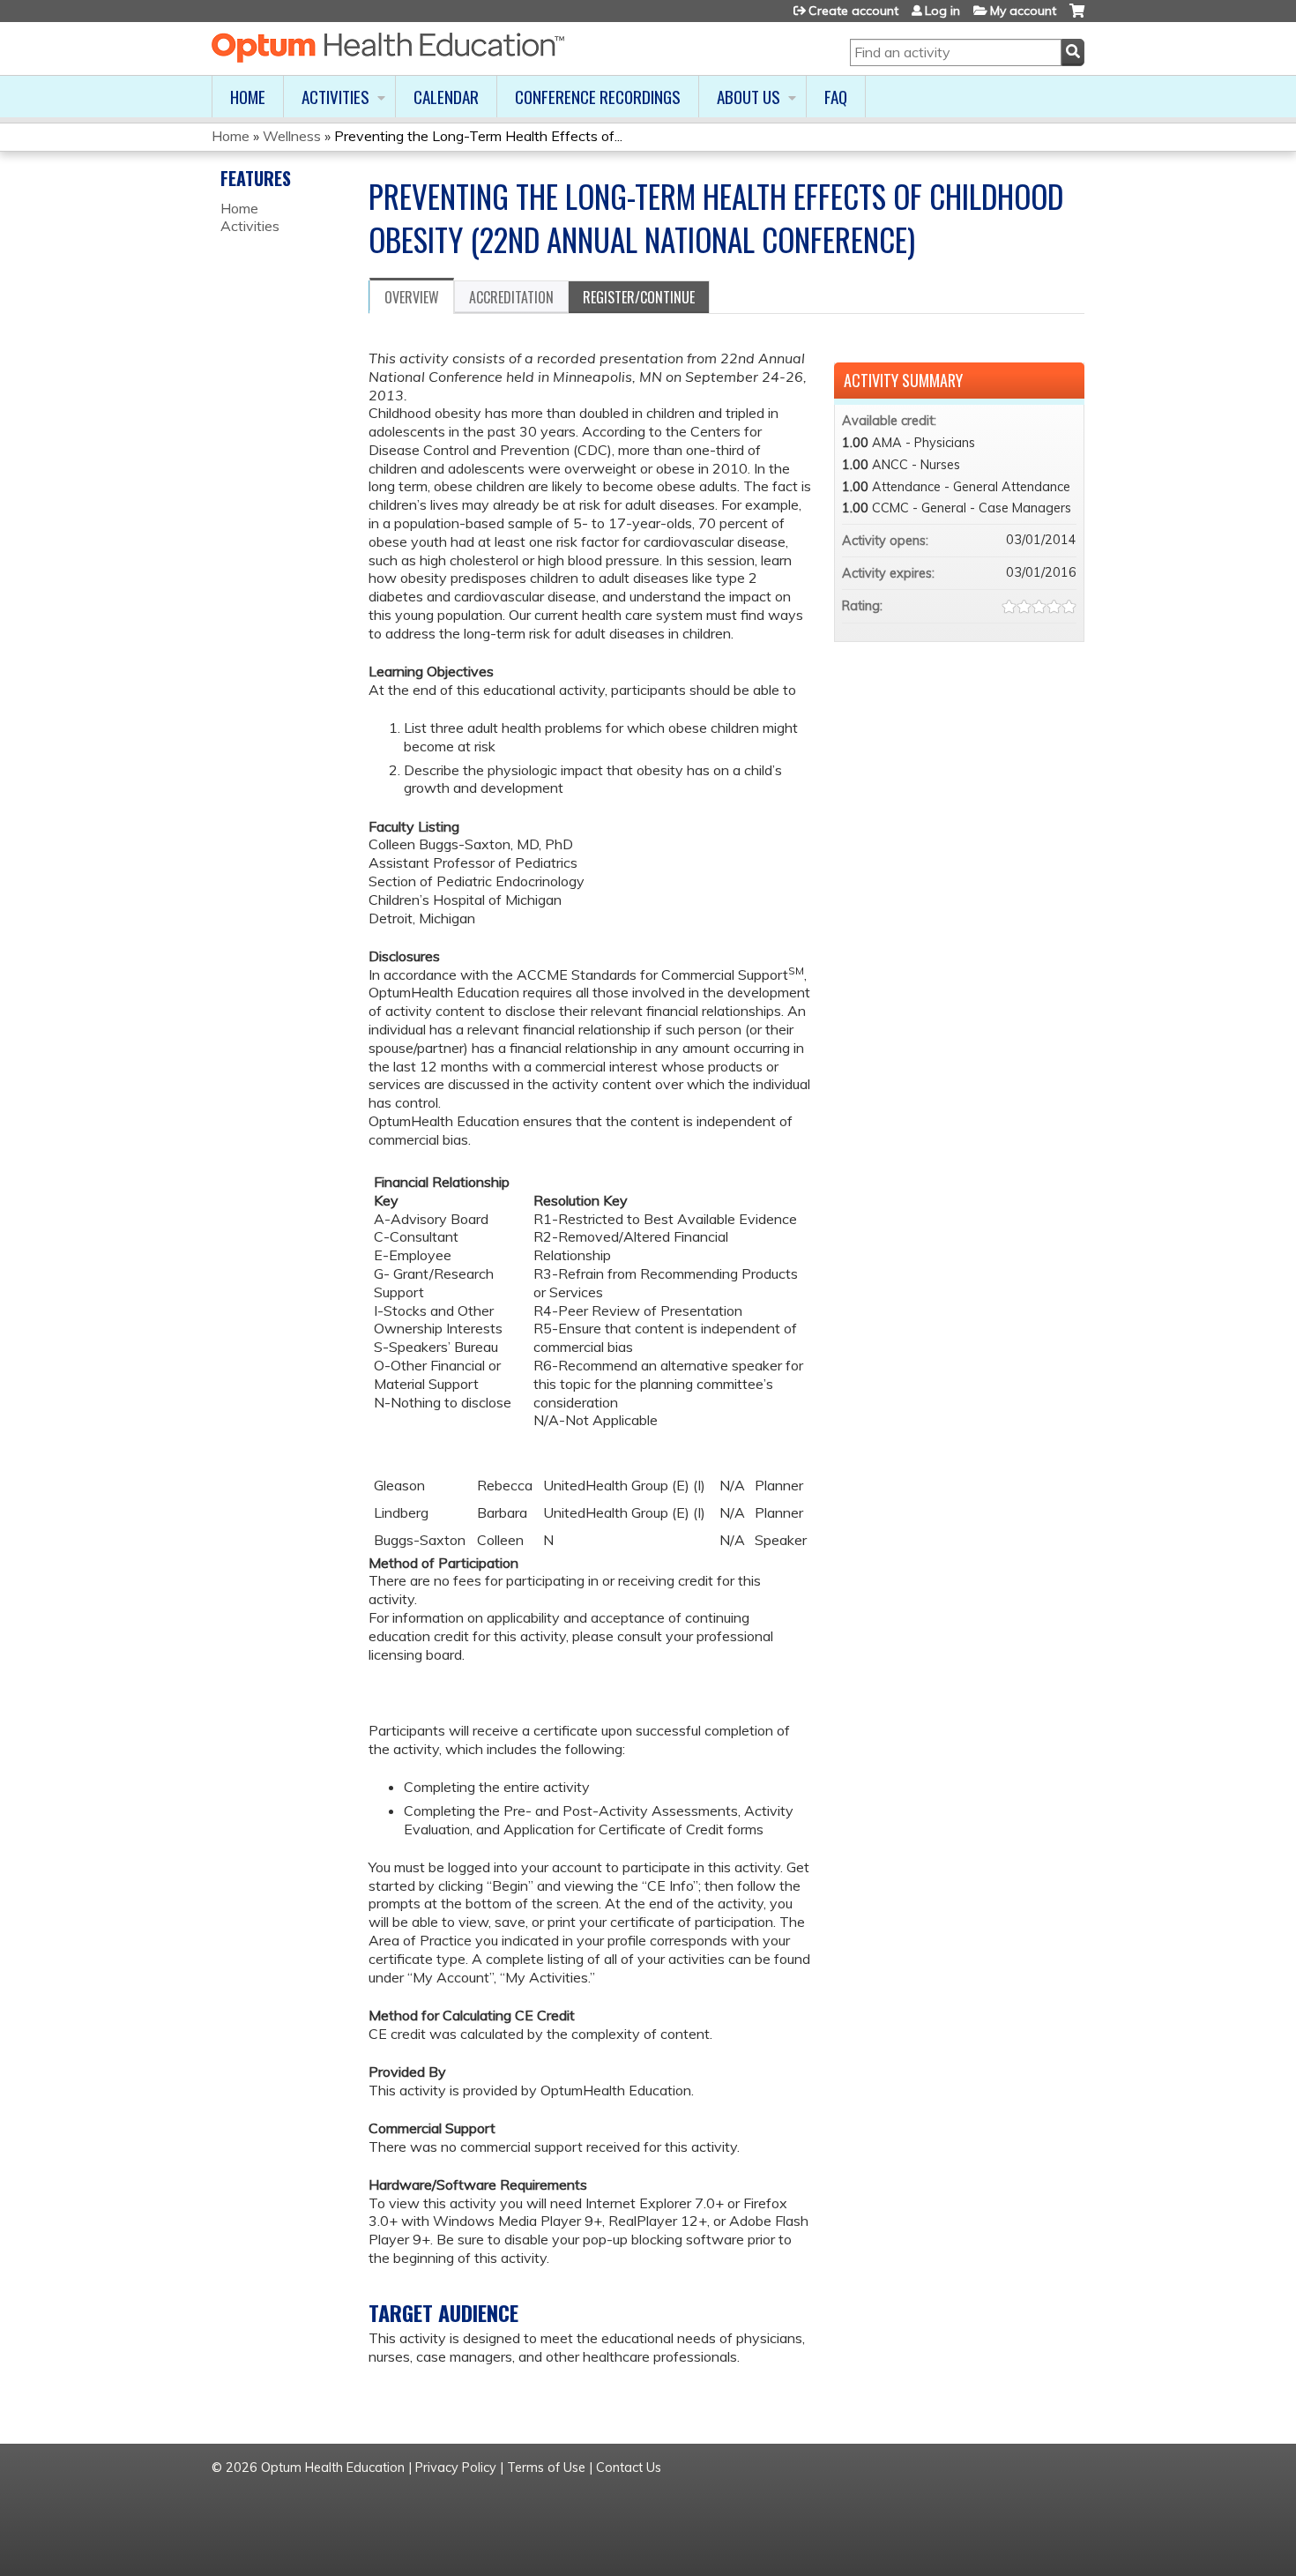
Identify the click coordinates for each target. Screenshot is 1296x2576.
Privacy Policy (456, 2468)
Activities (335, 97)
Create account (853, 11)
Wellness (292, 136)
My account (1023, 11)
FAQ (836, 97)
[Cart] (1077, 17)
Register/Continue (639, 297)
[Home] (388, 48)
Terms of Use (546, 2468)
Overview (412, 297)
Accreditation (511, 297)
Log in (942, 11)
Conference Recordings (598, 97)
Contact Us (629, 2468)
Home (248, 97)
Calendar (446, 97)
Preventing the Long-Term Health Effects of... (478, 136)
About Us (749, 97)
